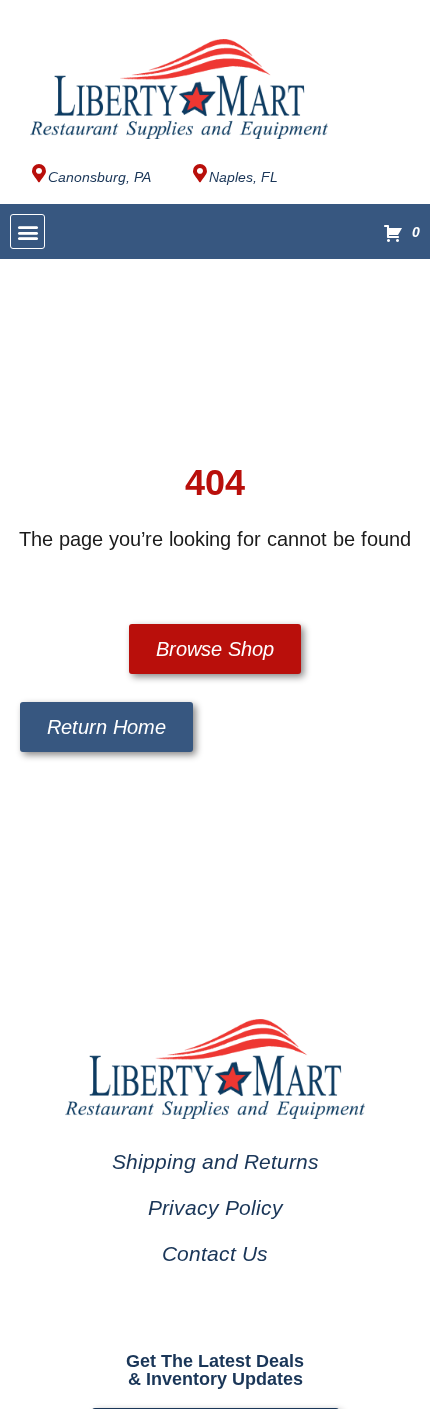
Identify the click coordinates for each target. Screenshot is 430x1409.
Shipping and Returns (215, 1161)
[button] (27, 231)
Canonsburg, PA (99, 177)
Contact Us (215, 1253)
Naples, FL (243, 177)
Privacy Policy (215, 1207)
